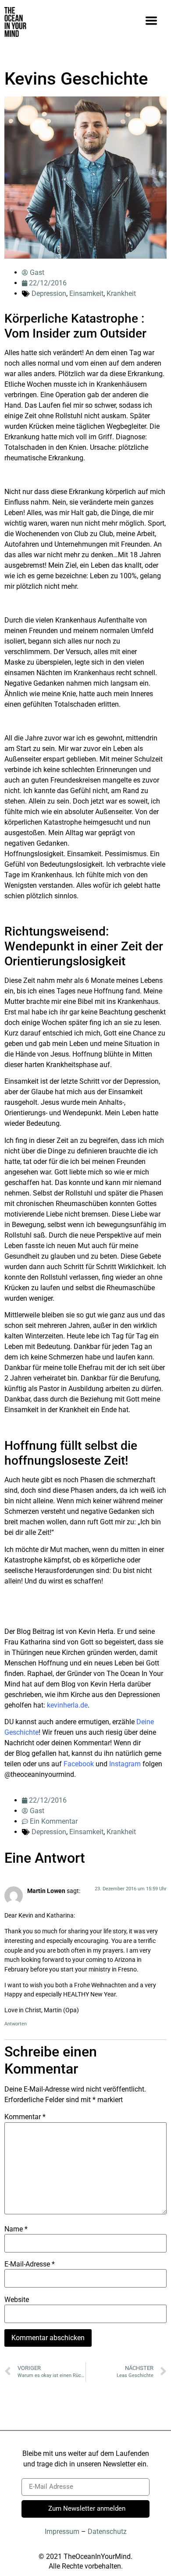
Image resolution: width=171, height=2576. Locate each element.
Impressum (62, 2532)
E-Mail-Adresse (30, 2264)
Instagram (125, 1764)
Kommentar (25, 2117)
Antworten (16, 2024)
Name (16, 2229)
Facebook (79, 1764)
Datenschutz (107, 2532)
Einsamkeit (86, 294)
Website (17, 2300)
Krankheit (121, 294)
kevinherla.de (67, 1705)
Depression (49, 294)
